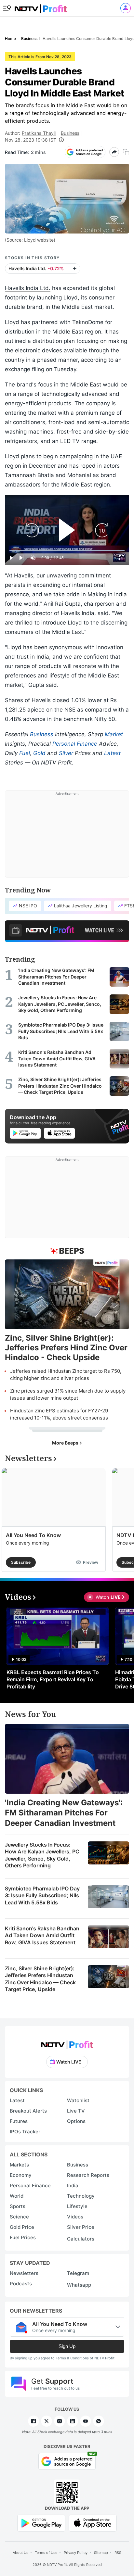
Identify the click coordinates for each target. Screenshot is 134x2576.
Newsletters (24, 2273)
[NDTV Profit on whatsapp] (99, 2421)
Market (114, 734)
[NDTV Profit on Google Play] (41, 2523)
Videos (75, 2217)
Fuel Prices (23, 2237)
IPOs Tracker (25, 2132)
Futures (19, 2121)
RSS (118, 2553)
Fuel (25, 753)
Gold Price (22, 2227)
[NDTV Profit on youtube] (86, 2421)
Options (76, 2121)
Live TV (76, 2111)
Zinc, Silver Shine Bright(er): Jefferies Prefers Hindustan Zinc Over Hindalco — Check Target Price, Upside (40, 1979)
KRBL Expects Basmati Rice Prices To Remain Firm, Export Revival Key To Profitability (53, 1679)
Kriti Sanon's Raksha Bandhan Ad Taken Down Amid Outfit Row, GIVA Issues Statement (42, 1935)
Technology (81, 2196)
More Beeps (66, 1443)
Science (19, 2217)
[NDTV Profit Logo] (67, 2043)
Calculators (81, 2239)
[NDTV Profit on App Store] (93, 2523)
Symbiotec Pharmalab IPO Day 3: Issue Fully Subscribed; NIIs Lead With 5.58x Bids (42, 1895)
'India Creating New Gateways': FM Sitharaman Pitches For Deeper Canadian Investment (64, 1813)
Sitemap (101, 2553)
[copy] (126, 152)
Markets (19, 2165)
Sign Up (67, 2346)
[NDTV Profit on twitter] (47, 2421)
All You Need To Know (33, 1535)
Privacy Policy (76, 2553)
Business (70, 133)
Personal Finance (75, 744)
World (17, 2196)
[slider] (67, 551)
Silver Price (81, 2227)
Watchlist (78, 2100)
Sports (18, 2206)
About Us (20, 2553)
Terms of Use (46, 2553)
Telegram (78, 2273)
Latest (112, 753)
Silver (66, 753)
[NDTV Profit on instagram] (60, 2421)
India (73, 2185)
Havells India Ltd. (28, 288)
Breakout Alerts (28, 2111)
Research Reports (88, 2175)
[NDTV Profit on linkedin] (73, 2421)
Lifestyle (77, 2206)
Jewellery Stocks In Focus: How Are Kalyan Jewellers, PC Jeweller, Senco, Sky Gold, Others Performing (42, 1855)
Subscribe (21, 1562)
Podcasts (21, 2284)
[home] (41, 7)
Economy (21, 2175)
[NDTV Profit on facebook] (33, 2421)
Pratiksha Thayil (39, 133)
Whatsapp (79, 2285)
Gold (39, 753)
